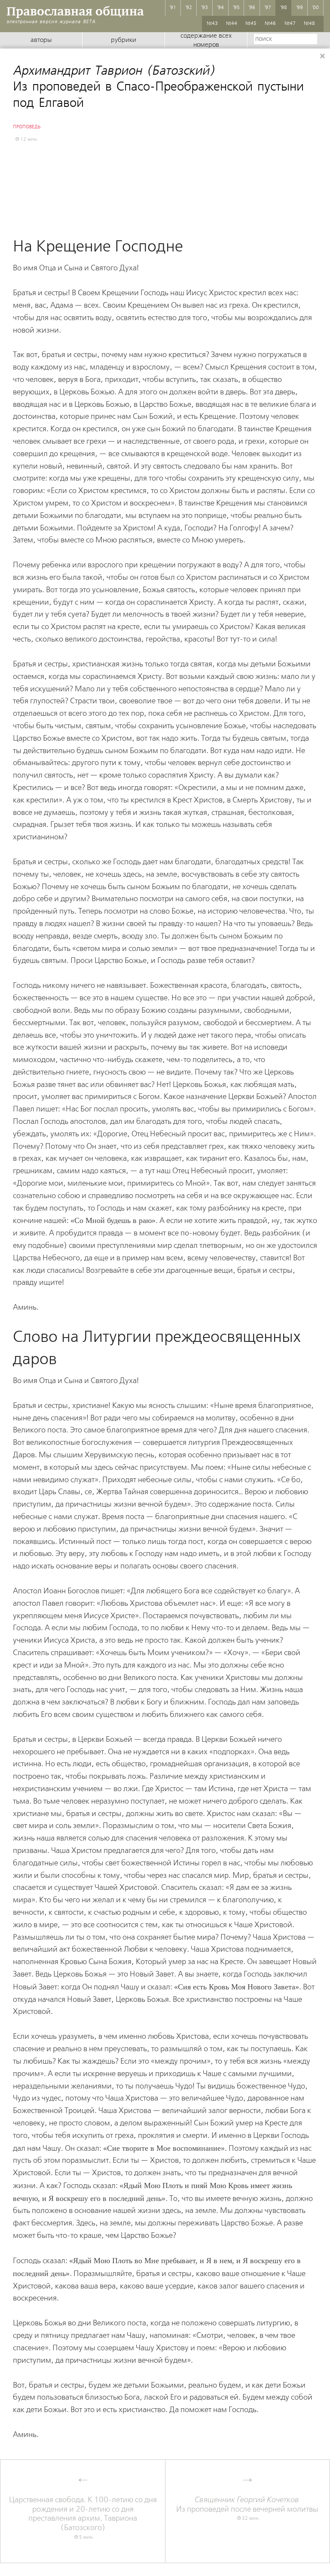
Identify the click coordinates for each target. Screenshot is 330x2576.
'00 (315, 8)
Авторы (41, 40)
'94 (220, 8)
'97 (268, 8)
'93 (205, 8)
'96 (252, 8)
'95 (236, 8)
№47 (290, 24)
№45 (251, 24)
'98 (284, 8)
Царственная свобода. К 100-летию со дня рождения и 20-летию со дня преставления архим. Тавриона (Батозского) (83, 2514)
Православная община (75, 11)
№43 (212, 24)
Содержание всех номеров (206, 41)
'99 (299, 8)
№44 (232, 24)
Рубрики (124, 40)
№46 (270, 24)
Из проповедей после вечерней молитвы (247, 2505)
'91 (173, 8)
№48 (309, 24)
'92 (189, 8)
